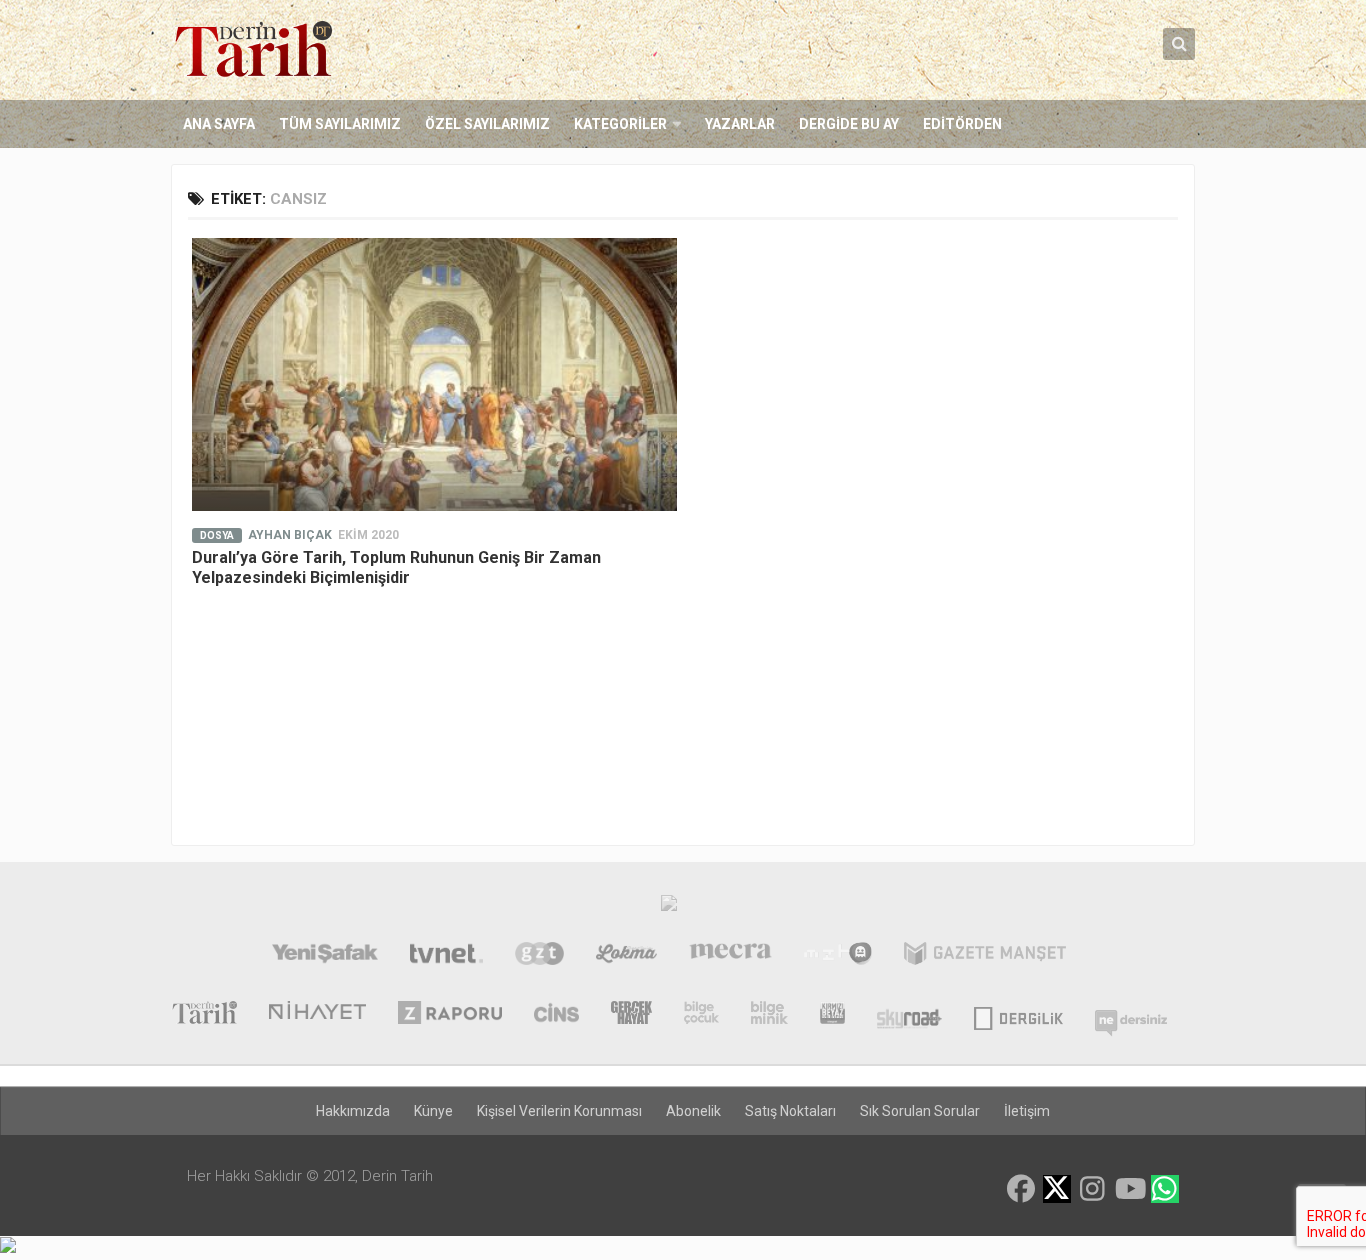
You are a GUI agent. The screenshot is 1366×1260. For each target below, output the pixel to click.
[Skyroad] (909, 1015)
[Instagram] (1093, 1189)
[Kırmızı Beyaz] (832, 1015)
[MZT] (837, 956)
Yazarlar (740, 124)
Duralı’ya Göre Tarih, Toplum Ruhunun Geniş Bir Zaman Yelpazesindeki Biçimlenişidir (396, 567)
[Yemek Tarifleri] (626, 956)
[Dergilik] (1018, 1015)
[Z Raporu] (450, 1015)
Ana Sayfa (219, 124)
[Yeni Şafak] (324, 956)
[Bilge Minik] (769, 1015)
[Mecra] (731, 956)
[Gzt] (539, 956)
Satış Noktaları (790, 1111)
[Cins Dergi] (556, 1015)
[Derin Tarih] (204, 1015)
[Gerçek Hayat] (631, 1015)
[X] (1057, 1190)
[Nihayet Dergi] (317, 1015)
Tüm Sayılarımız (340, 124)
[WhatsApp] (1165, 1189)
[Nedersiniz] (1131, 1015)
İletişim (1027, 1111)
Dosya (217, 535)
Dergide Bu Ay (849, 124)
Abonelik (693, 1111)
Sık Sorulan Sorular (920, 1111)
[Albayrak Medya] (669, 908)
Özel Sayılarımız (487, 124)
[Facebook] (1021, 1189)
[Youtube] (1129, 1189)
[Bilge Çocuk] (701, 1015)
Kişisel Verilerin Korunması (559, 1111)
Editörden (962, 124)
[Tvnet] (446, 956)
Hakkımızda (353, 1111)
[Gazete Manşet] (985, 956)
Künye (433, 1111)
